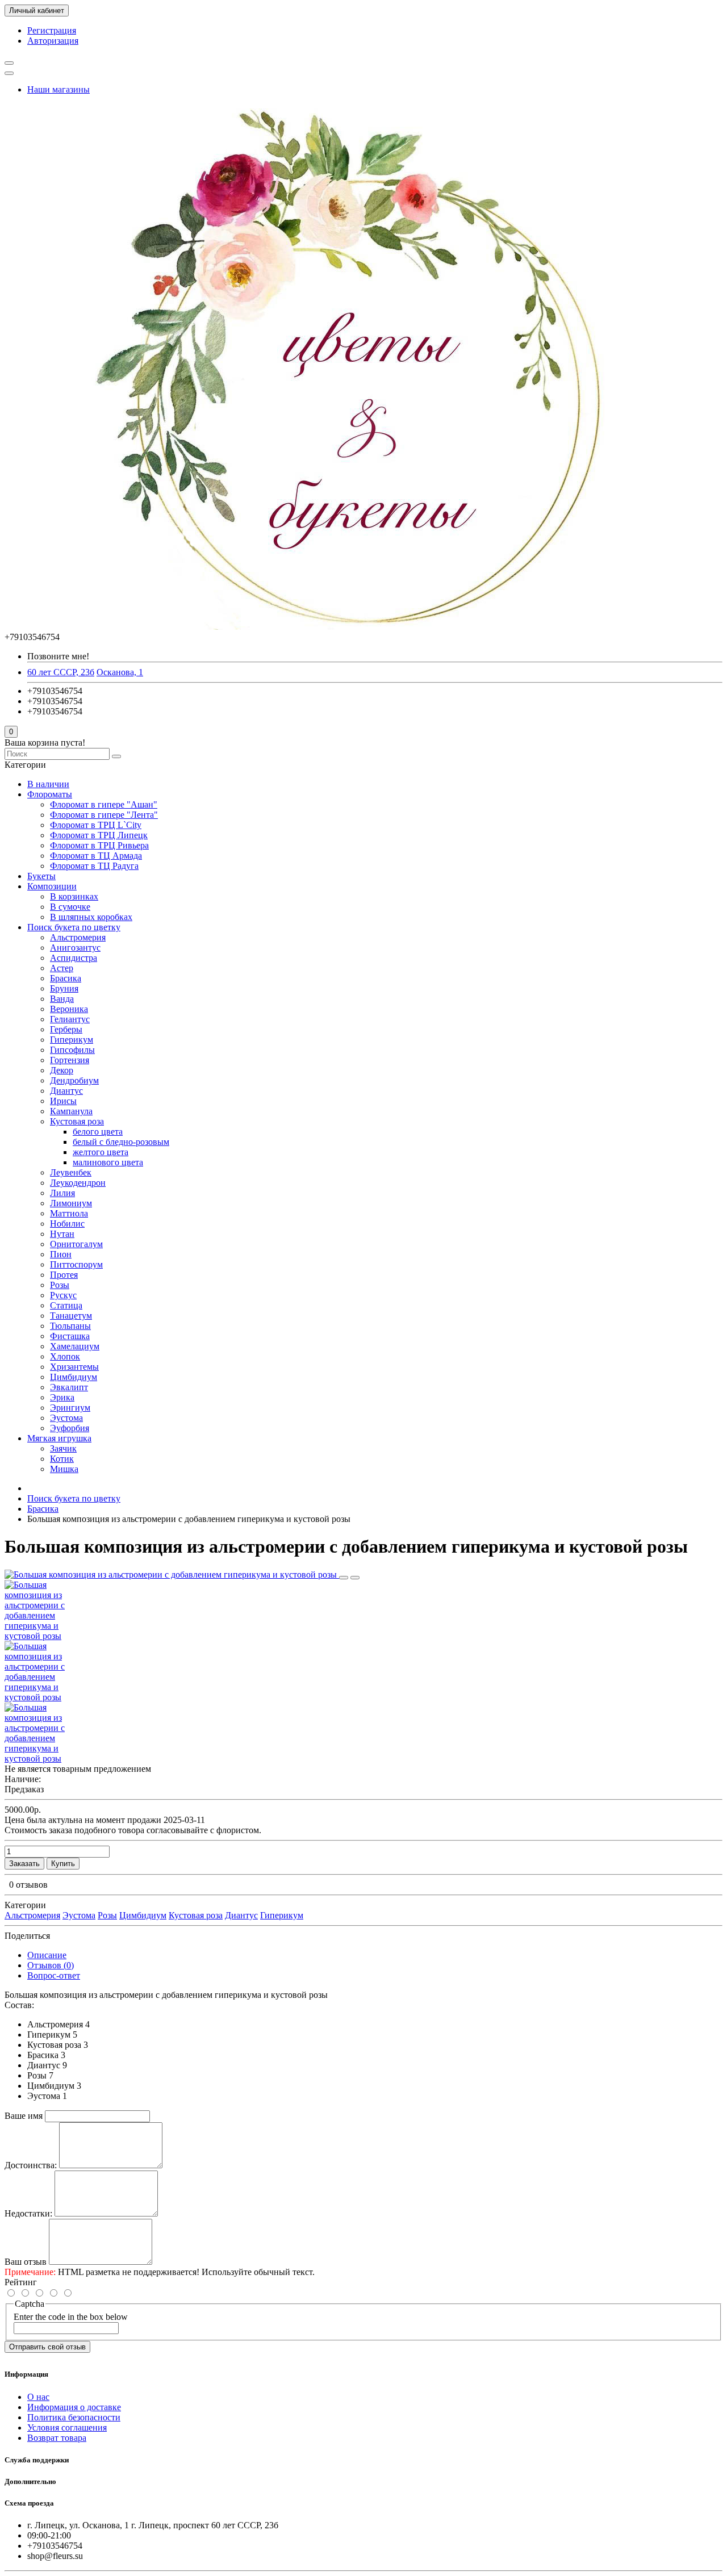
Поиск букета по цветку (74, 927)
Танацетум (71, 1316)
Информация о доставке (74, 2407)
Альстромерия (78, 937)
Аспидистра (74, 958)
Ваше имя (24, 2116)
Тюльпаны (70, 1326)
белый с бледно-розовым (121, 1142)
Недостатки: (28, 2213)
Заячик (63, 1448)
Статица (66, 1305)
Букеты (41, 876)
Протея (64, 1275)
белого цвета (98, 1132)
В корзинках (74, 896)
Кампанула (71, 1111)
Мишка (64, 1469)
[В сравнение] (355, 1578)
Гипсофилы (72, 1050)
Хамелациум (75, 1346)
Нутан (62, 1234)
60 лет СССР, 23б (61, 672)
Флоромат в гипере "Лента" (104, 815)
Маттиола (69, 1213)
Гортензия (70, 1060)
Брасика (66, 978)
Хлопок (65, 1356)
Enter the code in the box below (71, 2317)
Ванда (62, 999)
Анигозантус (75, 948)
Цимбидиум (74, 1377)
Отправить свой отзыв (47, 2347)
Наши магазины (59, 89)
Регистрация (52, 30)
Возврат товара (57, 2438)
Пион (61, 1254)
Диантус (66, 1091)
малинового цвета (108, 1162)
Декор (62, 1070)
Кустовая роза (77, 1121)
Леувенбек (71, 1172)
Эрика (62, 1397)
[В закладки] (344, 1578)
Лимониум (71, 1203)
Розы (60, 1285)
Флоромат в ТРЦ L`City (96, 825)
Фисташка (70, 1336)
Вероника (69, 1009)
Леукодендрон (78, 1183)
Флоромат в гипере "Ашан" (104, 804)
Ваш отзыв (26, 2262)
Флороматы (50, 794)
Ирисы (63, 1101)
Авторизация (53, 41)
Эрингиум (70, 1408)
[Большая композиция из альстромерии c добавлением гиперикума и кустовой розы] (172, 1575)
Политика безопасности (74, 2417)
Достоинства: (31, 2165)
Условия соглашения (67, 2427)
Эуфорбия (70, 1428)
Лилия (62, 1193)
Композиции (52, 886)
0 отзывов (28, 1885)
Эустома (66, 1418)
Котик (62, 1459)
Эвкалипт (69, 1387)
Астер (62, 968)
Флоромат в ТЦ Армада (96, 856)
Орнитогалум (76, 1244)
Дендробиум (74, 1080)
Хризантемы (74, 1367)
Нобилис (67, 1224)
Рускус (63, 1295)
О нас (38, 2397)
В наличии (48, 784)
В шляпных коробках (91, 917)
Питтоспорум (76, 1264)
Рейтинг (21, 2282)
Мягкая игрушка (59, 1438)
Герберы (66, 1029)
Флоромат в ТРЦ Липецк (99, 835)
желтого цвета (101, 1152)
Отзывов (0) (51, 1965)
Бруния (64, 988)
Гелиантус (70, 1019)
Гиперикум (72, 1040)
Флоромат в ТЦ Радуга (94, 866)
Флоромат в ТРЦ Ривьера (99, 845)
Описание (47, 1955)
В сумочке (70, 907)
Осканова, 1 (120, 672)
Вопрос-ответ (54, 1975)
